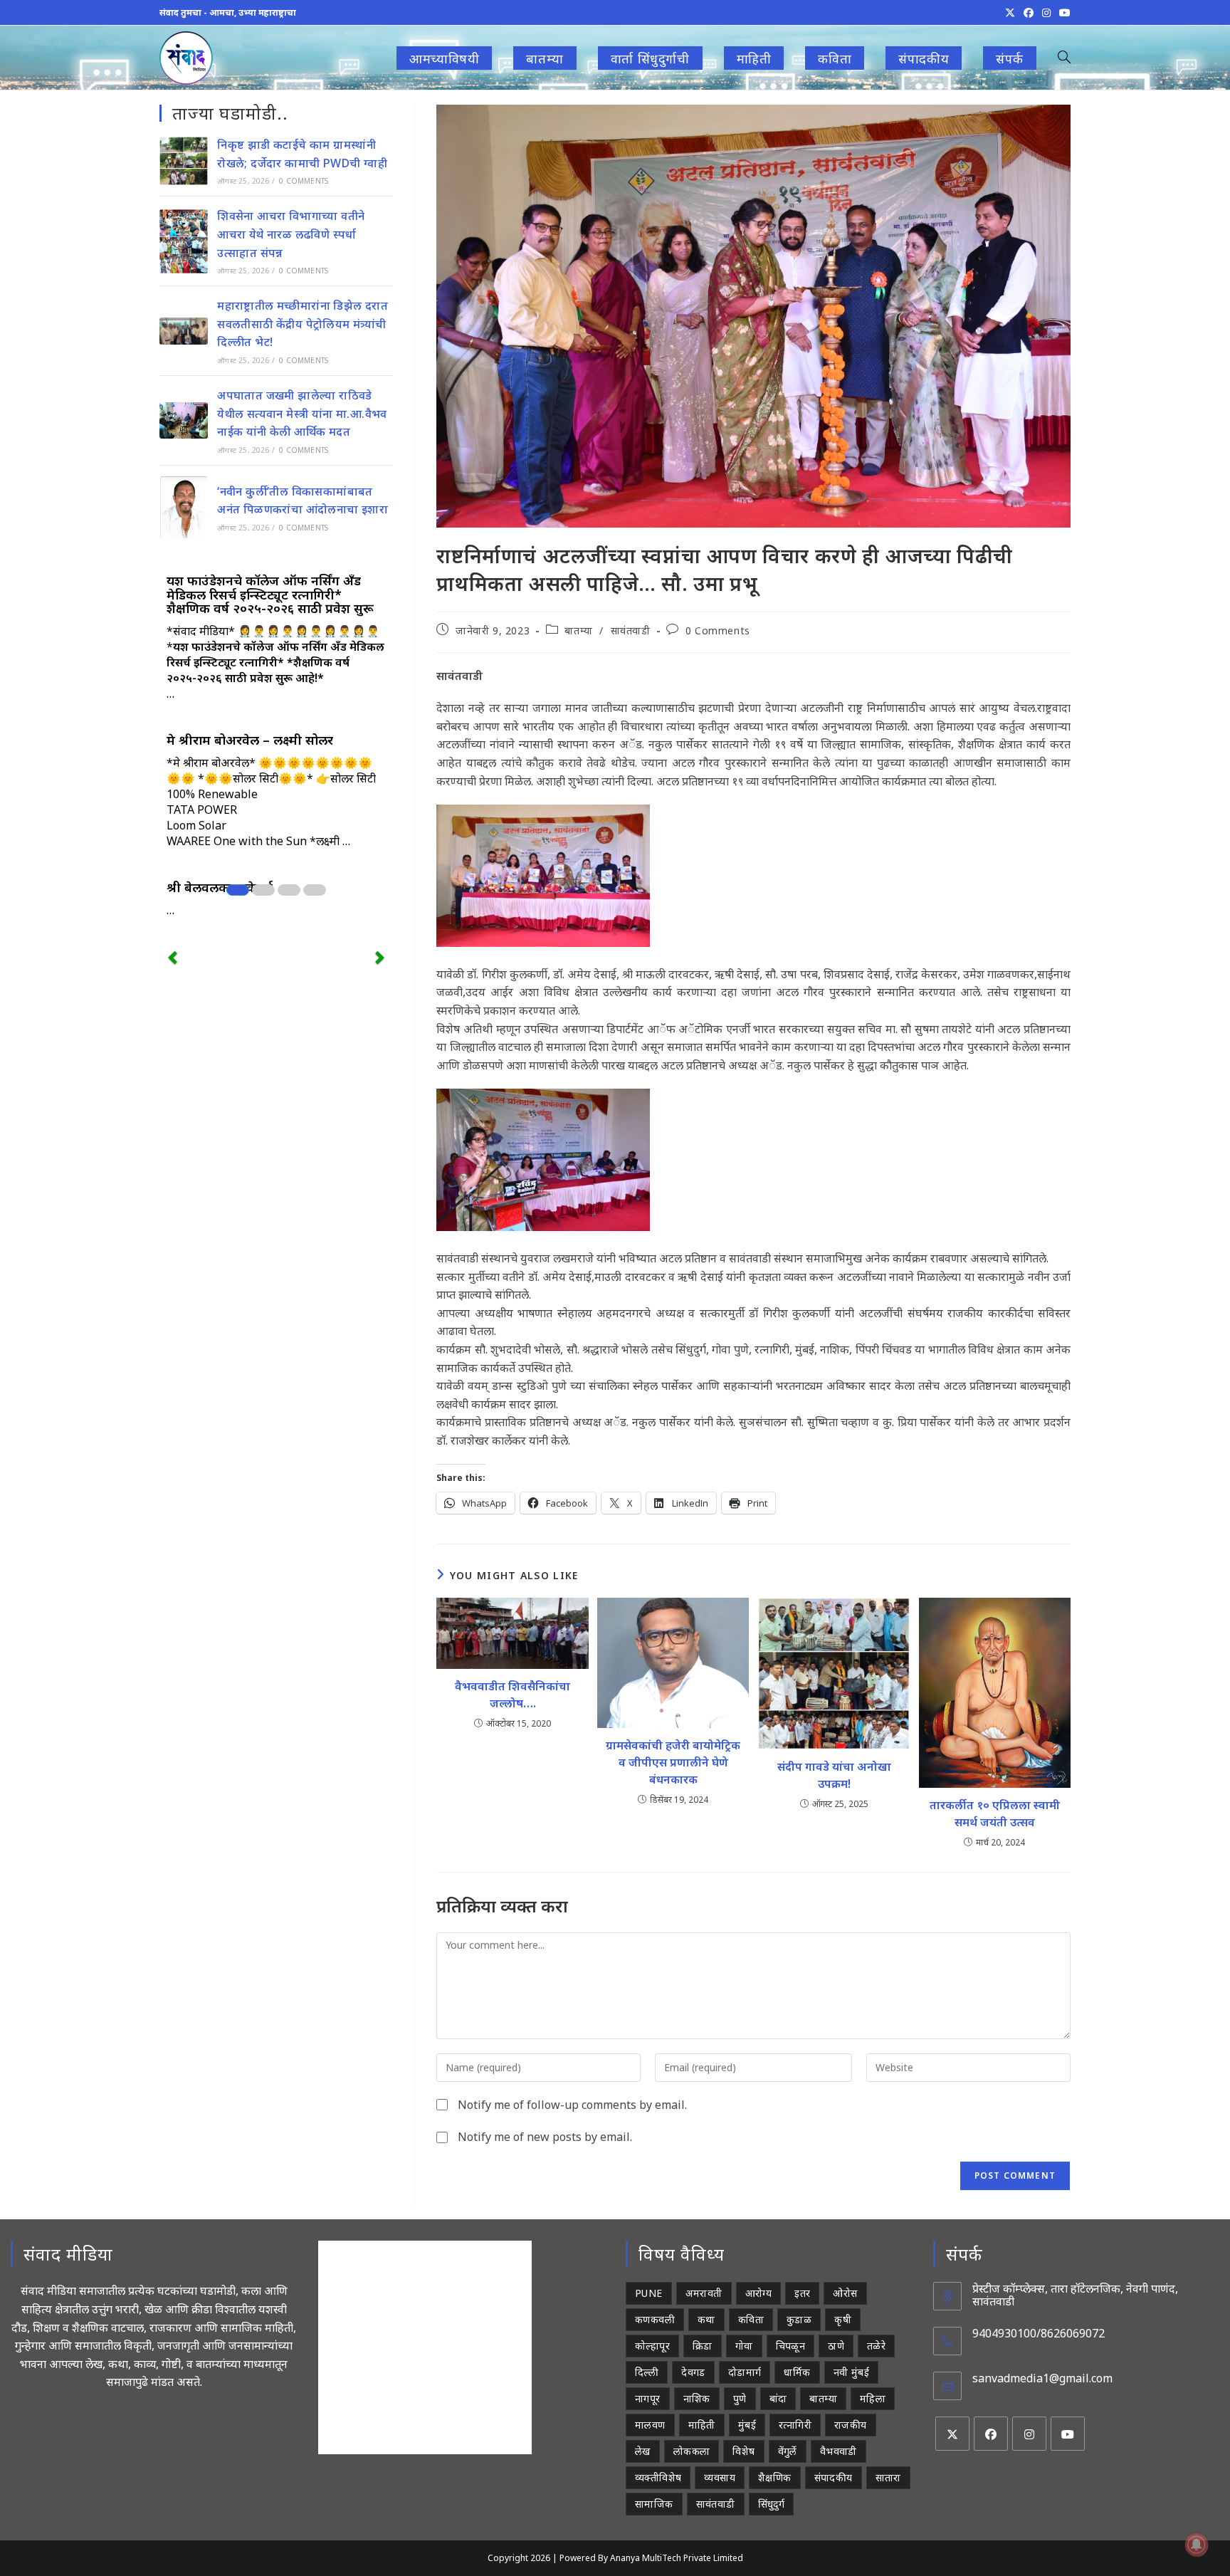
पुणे (740, 2398)
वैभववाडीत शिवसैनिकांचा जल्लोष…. (512, 1695)
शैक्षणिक (775, 2477)
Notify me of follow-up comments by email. (572, 2105)
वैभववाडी (839, 2451)
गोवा (744, 2346)
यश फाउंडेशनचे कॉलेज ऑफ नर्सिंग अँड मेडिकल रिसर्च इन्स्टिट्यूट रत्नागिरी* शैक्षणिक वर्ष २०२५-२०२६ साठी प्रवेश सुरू (270, 595)
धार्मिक (797, 2372)
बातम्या (578, 630)
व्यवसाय (720, 2477)
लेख (643, 2451)
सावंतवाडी (631, 630)
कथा (706, 2319)
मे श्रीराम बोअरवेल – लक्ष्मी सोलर (250, 740)
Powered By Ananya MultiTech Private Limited (651, 2558)
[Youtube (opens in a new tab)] (1063, 13)
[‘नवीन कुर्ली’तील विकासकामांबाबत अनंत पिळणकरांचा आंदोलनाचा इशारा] (184, 507)
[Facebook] (991, 2434)
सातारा (888, 2477)
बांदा (778, 2398)
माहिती (702, 2425)
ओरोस (845, 2293)
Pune (649, 2293)
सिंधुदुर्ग (772, 2504)
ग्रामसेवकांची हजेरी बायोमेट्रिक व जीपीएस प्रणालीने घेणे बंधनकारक (673, 1762)
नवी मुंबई (851, 2372)
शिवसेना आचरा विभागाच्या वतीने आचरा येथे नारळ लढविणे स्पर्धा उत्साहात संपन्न (291, 234)
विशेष (743, 2451)
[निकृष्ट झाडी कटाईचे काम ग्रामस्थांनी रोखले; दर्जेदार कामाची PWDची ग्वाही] (184, 161)
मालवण (650, 2425)
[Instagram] (1029, 2434)
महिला (873, 2398)
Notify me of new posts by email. (545, 2137)
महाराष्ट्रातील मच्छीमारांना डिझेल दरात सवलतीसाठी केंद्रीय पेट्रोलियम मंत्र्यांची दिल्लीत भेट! (303, 324)
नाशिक (697, 2398)
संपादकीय (834, 2477)
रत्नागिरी (795, 2425)
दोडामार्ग (745, 2372)
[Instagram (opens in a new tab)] (1046, 13)
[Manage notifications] (1197, 2545)
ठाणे (836, 2346)
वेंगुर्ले (788, 2451)
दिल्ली (647, 2372)
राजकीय (851, 2425)
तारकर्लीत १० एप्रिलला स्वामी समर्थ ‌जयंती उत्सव (995, 1813)
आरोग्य (759, 2293)
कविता (751, 2319)
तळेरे (876, 2346)
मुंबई (747, 2425)
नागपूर (648, 2398)
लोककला (692, 2451)
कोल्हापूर (652, 2346)
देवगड (693, 2372)
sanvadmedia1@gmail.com (1042, 2378)
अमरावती (704, 2293)
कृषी (843, 2319)
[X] (952, 2434)
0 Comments (718, 630)
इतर (802, 2293)
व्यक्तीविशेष (658, 2477)
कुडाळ (799, 2319)
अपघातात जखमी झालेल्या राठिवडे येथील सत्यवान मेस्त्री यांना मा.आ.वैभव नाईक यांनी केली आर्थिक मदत (302, 413)
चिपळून (791, 2346)
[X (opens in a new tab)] (1010, 13)
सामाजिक (654, 2504)
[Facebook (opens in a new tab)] (1029, 13)
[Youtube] (1068, 2434)
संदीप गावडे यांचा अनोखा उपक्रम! (834, 1775)
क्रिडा (703, 2346)
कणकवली (655, 2319)
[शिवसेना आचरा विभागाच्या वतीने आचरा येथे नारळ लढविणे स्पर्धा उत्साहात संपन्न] (184, 241)
